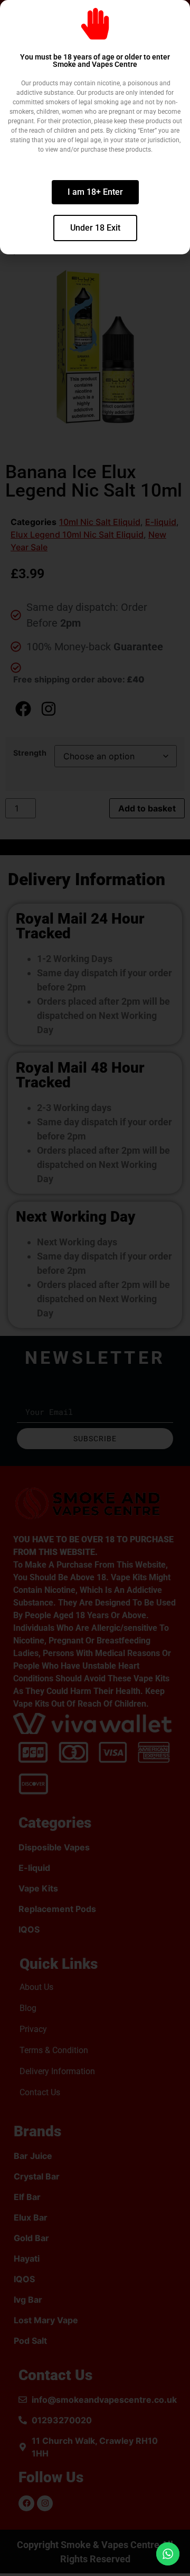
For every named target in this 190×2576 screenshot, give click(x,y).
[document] (95, 1288)
